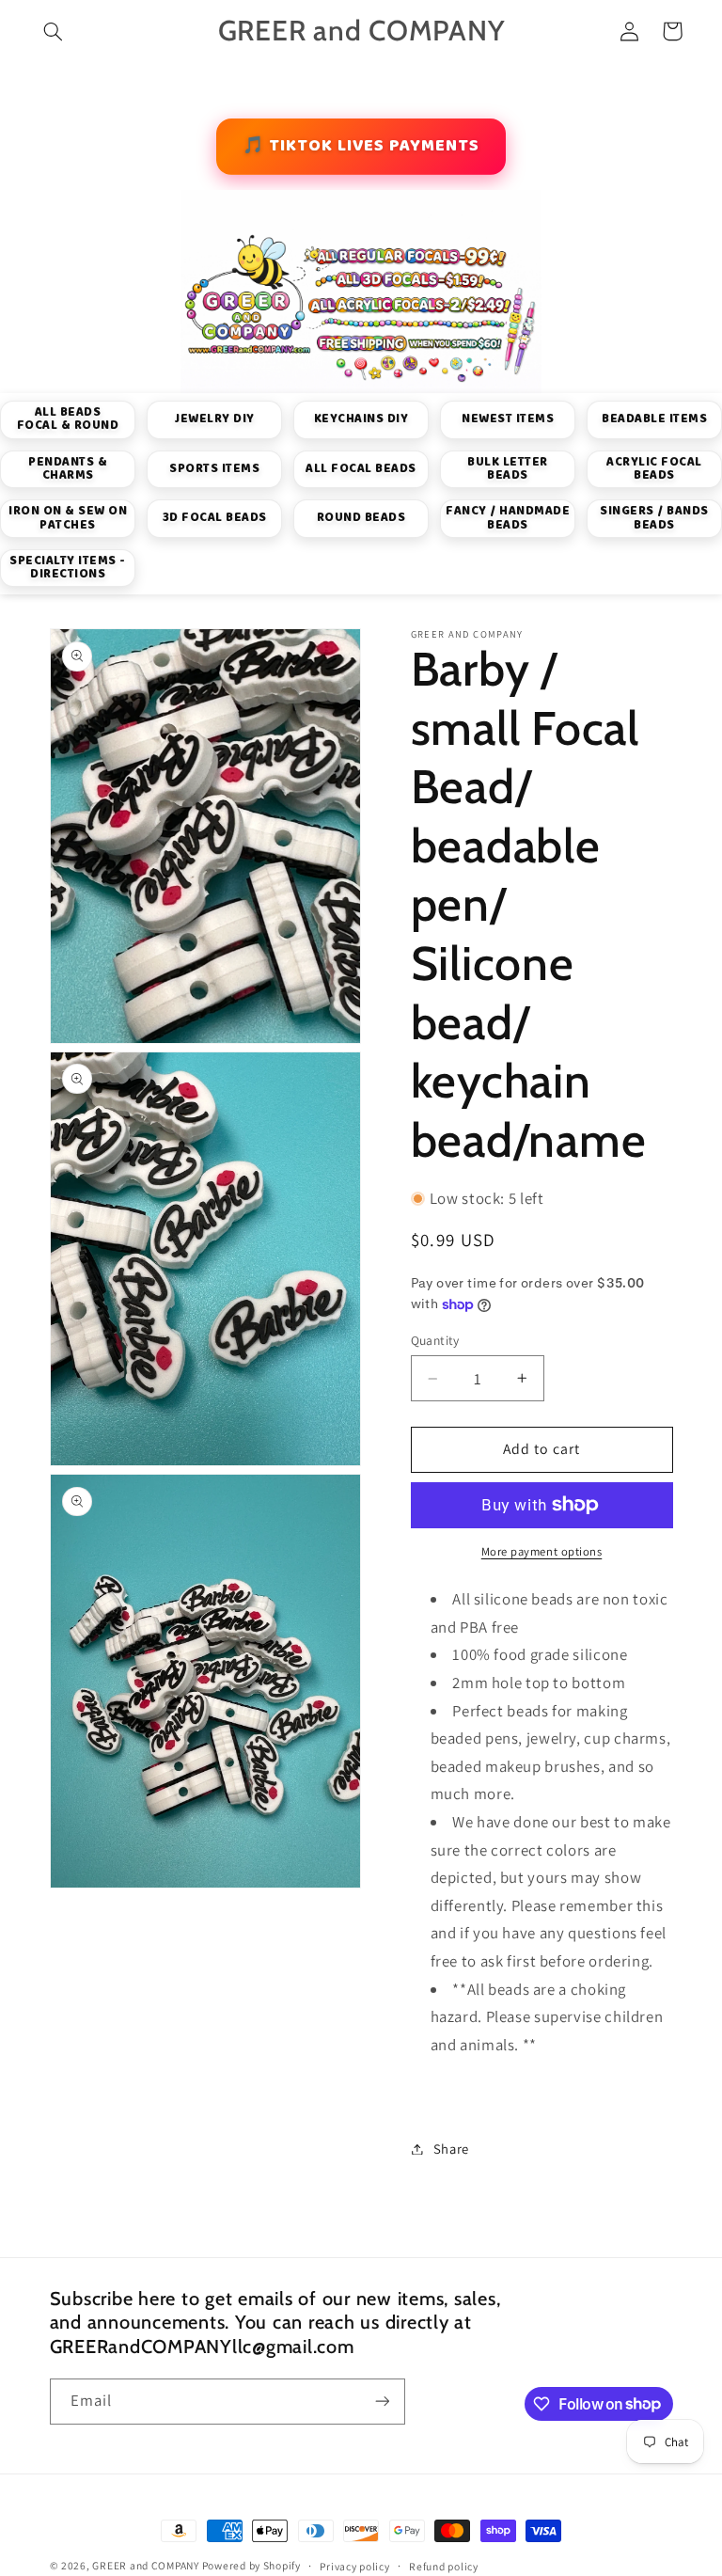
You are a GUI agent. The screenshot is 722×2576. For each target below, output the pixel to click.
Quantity (435, 1340)
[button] (54, 31)
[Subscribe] (382, 2402)
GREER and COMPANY (147, 2565)
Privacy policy (354, 2566)
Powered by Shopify (251, 2565)
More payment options (542, 1551)
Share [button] (451, 2149)
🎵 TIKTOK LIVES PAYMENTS (361, 146)
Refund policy (444, 2566)
